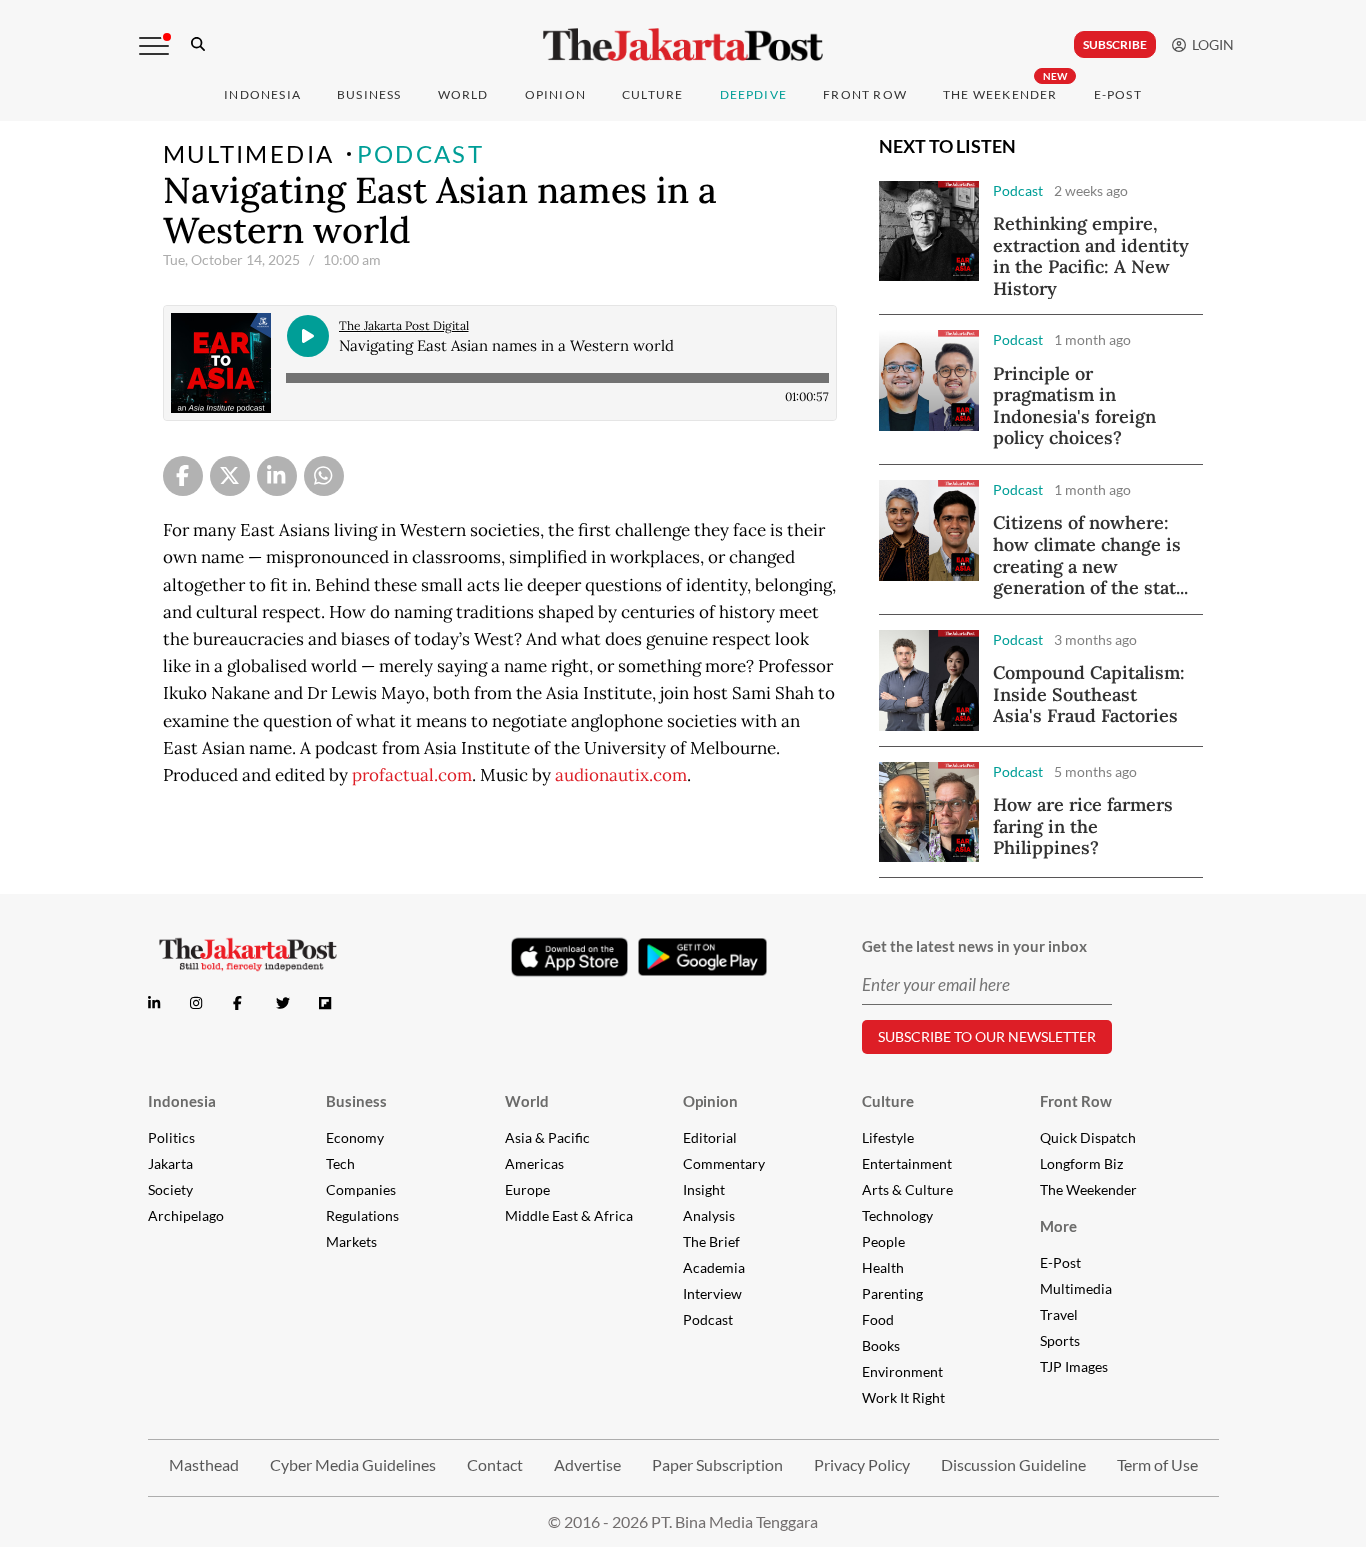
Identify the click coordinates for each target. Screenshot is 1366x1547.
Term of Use (1157, 1464)
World (463, 94)
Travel (1059, 1314)
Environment (902, 1371)
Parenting (892, 1293)
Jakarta (170, 1163)
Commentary (724, 1163)
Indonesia (262, 94)
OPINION (555, 94)
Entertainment (907, 1163)
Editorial (710, 1137)
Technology (897, 1215)
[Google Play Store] (703, 958)
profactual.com (412, 775)
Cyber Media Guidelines (353, 1464)
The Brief (711, 1241)
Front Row (865, 94)
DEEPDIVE (754, 94)
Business (369, 94)
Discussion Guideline (1013, 1464)
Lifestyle (888, 1137)
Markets (351, 1241)
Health (883, 1267)
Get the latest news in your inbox (974, 946)
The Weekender (1000, 94)
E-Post (1118, 94)
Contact (495, 1464)
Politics (171, 1137)
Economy (355, 1137)
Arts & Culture (907, 1189)
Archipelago (186, 1215)
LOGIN (1210, 44)
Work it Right (903, 1397)
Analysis (709, 1215)
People (883, 1241)
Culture (888, 1101)
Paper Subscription (717, 1464)
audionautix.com (621, 775)
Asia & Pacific (547, 1137)
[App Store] (570, 956)
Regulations (362, 1215)
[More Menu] (154, 46)
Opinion (710, 1101)
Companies (361, 1189)
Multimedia (249, 153)
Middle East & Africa (569, 1215)
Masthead (204, 1464)
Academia (714, 1267)
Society (170, 1189)
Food (878, 1319)
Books (881, 1345)
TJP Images (1074, 1366)
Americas (534, 1163)
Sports (1060, 1340)
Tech (340, 1163)
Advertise (587, 1464)
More (1058, 1226)
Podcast (421, 153)
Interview (712, 1293)
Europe (527, 1189)
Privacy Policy (862, 1464)
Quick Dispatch (1088, 1137)
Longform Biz (1081, 1163)
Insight (704, 1189)
